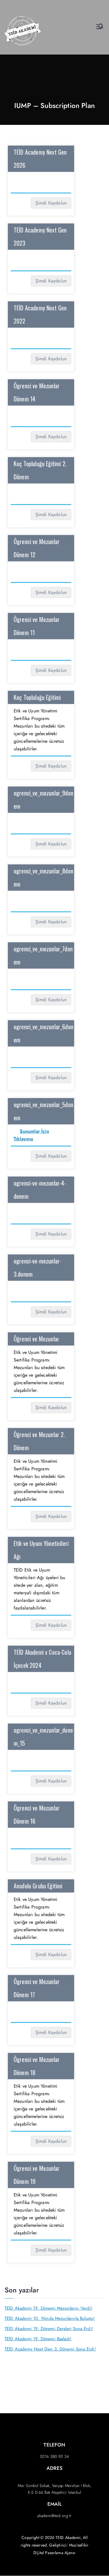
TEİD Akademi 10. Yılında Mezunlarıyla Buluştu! (50, 2318)
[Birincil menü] (100, 27)
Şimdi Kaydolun (51, 203)
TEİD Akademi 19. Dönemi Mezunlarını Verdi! (49, 2308)
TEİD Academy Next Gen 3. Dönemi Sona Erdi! (50, 2349)
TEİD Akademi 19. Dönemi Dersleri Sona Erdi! (49, 2329)
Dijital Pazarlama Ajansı (54, 2553)
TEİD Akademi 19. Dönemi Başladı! (38, 2339)
